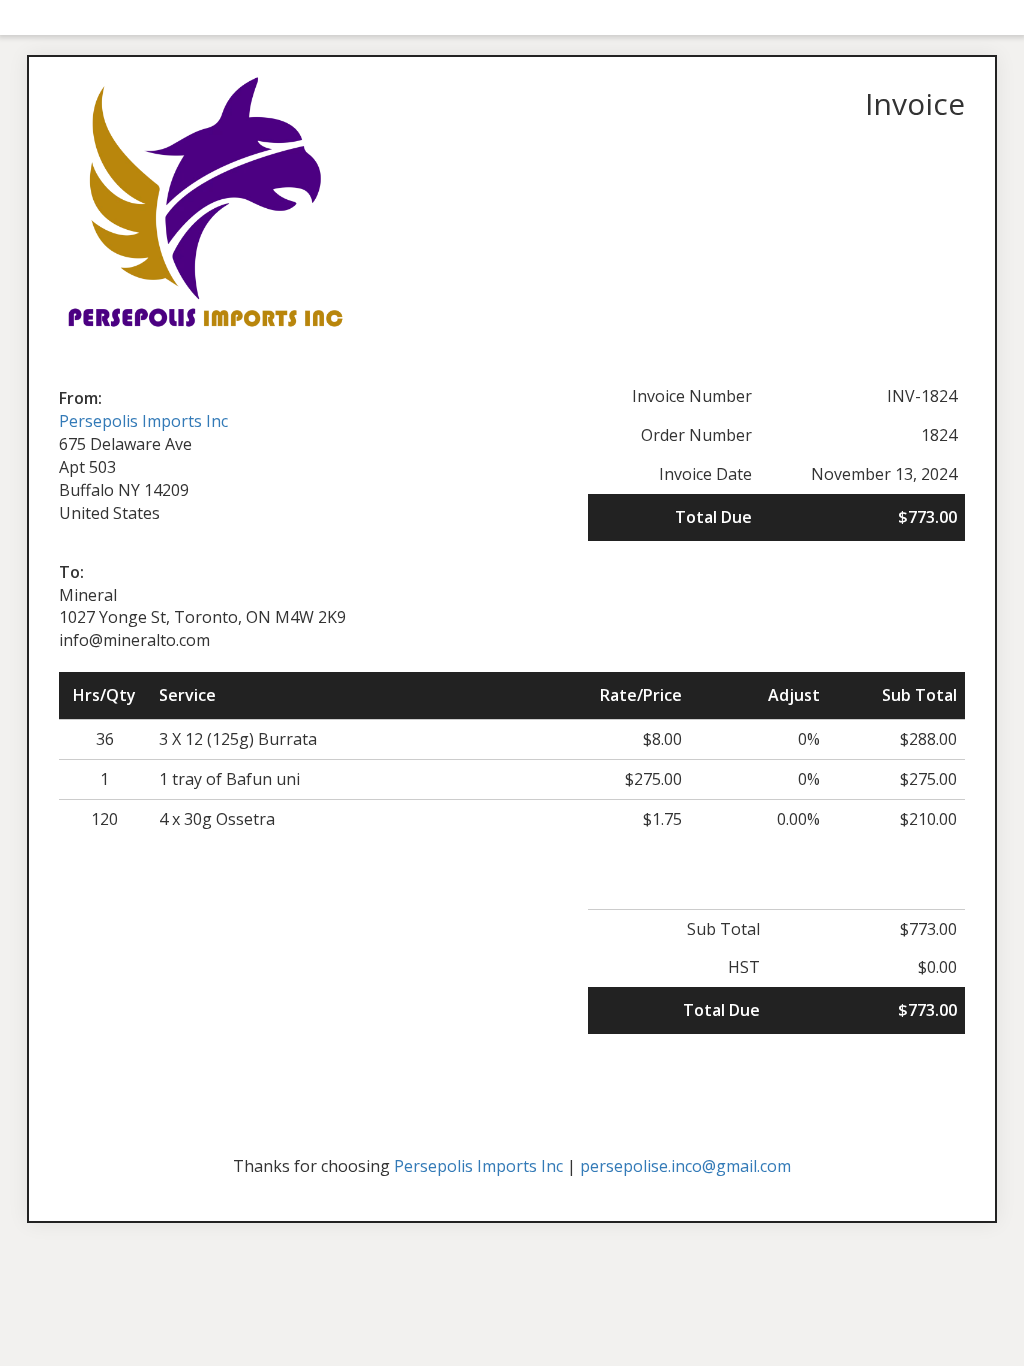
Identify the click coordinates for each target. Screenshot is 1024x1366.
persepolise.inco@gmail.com (685, 1166)
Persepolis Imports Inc (143, 421)
